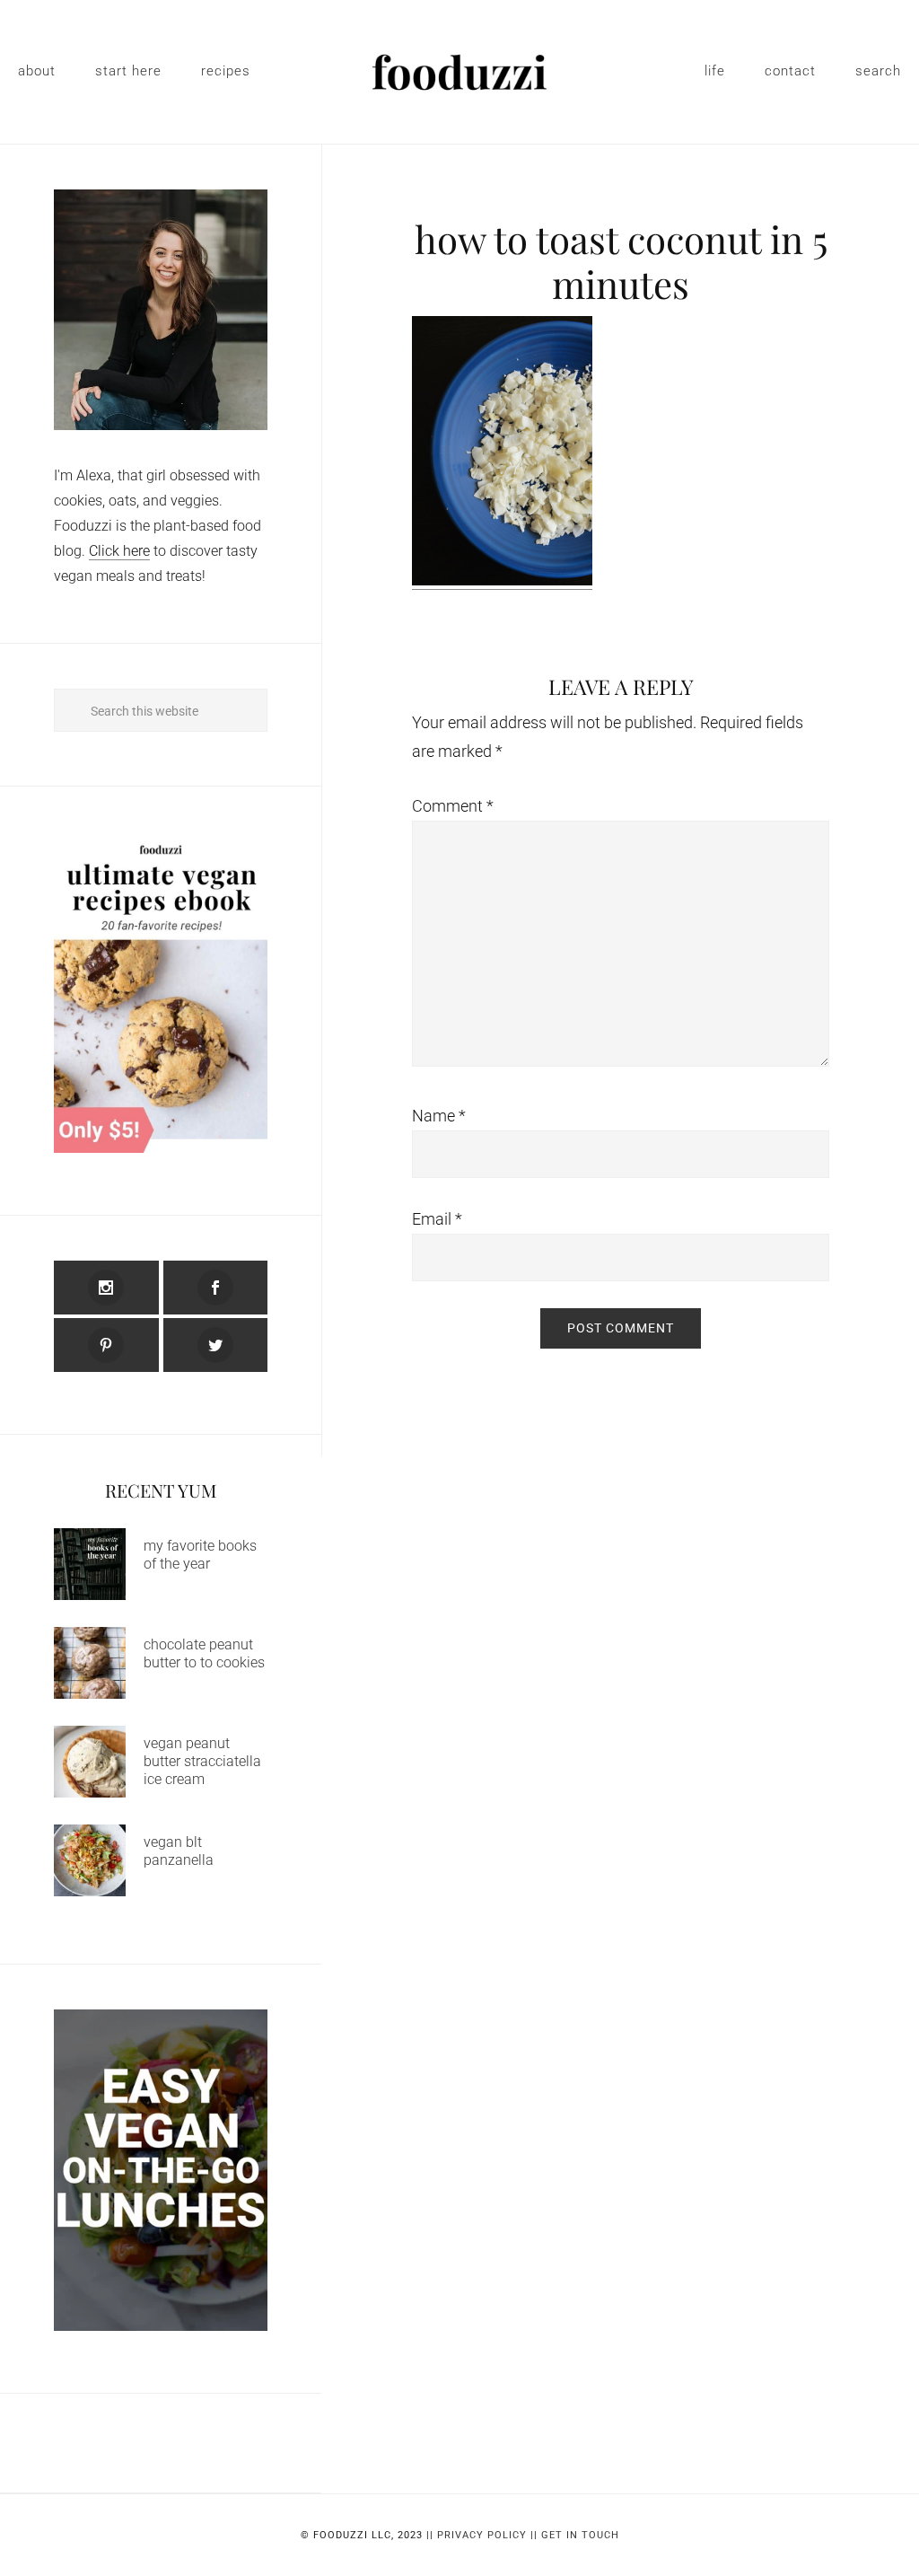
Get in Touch (580, 2535)
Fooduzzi (460, 72)
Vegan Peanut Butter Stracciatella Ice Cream (202, 1761)
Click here (119, 551)
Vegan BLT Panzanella (179, 1851)
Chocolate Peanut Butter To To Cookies (204, 1653)
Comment (453, 806)
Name (439, 1116)
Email (437, 1219)
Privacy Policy (482, 2535)
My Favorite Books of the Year (200, 1555)
